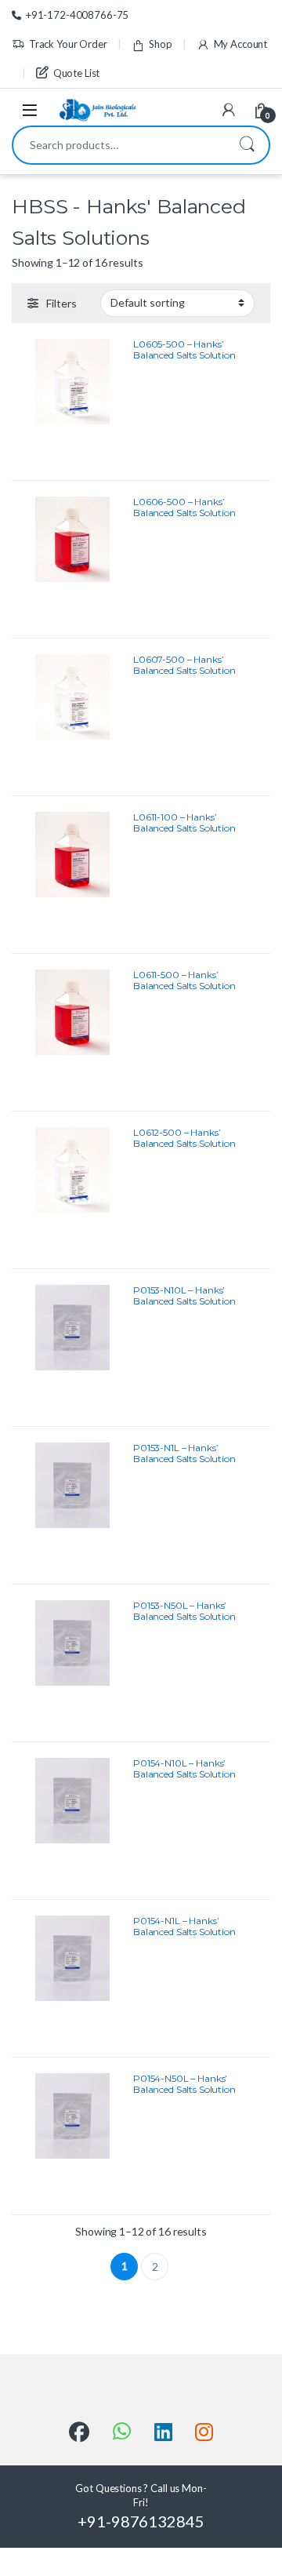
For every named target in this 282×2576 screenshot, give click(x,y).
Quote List (76, 73)
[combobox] (119, 145)
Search (247, 145)
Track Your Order (68, 44)
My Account (240, 44)
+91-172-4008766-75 (77, 15)
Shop (160, 44)
